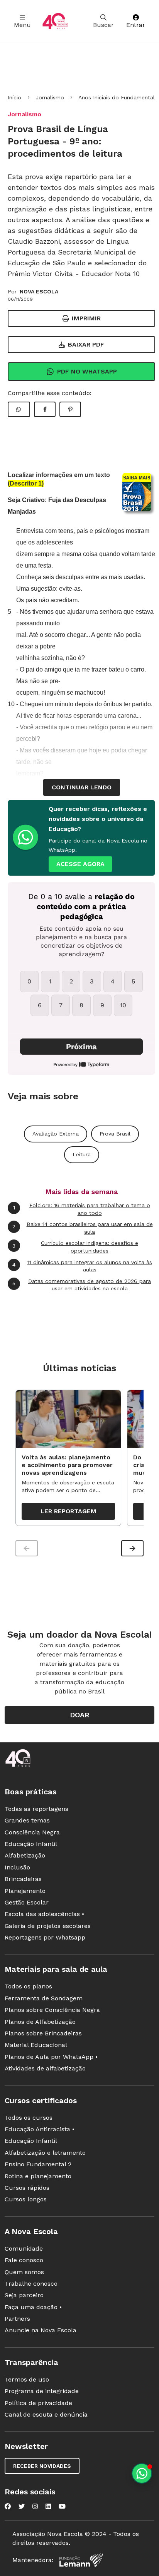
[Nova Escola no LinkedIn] (48, 2506)
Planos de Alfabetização (40, 2022)
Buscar (103, 25)
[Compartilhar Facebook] (45, 409)
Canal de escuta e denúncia (46, 2414)
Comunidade (24, 2249)
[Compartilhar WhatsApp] (19, 409)
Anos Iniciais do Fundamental (117, 97)
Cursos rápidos (27, 2188)
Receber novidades (42, 2466)
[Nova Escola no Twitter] (22, 2506)
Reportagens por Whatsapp (45, 1937)
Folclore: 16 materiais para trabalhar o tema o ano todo (82, 1209)
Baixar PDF (86, 344)
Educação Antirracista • (40, 2129)
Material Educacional (36, 2045)
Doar (80, 1715)
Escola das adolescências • (44, 1914)
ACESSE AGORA (80, 864)
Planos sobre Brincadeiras (43, 2033)
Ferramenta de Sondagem (44, 1998)
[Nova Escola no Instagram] (35, 2506)
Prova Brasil (115, 1134)
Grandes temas (27, 1820)
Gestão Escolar (27, 1902)
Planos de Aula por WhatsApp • (51, 2057)
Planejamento (25, 1891)
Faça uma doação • (33, 2307)
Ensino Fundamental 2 (38, 2164)
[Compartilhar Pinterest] (70, 409)
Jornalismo (50, 97)
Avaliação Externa (56, 1134)
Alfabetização (25, 1855)
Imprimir (86, 318)
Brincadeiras (23, 1879)
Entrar (136, 25)
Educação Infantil (31, 1844)
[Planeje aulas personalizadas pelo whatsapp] (142, 2473)
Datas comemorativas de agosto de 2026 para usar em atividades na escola (82, 1285)
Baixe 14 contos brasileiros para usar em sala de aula (83, 1228)
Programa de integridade (42, 2391)
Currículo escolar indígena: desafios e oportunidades (75, 1247)
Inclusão (17, 1867)
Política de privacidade (38, 2403)
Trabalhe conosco (31, 2284)
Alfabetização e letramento (45, 2153)
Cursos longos (26, 2199)
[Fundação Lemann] (81, 2560)
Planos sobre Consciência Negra (52, 2010)
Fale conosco (24, 2260)
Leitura (82, 1154)
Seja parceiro (24, 2295)
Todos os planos (28, 1986)
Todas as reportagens (36, 1809)
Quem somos (24, 2272)
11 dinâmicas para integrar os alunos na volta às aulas (82, 1266)
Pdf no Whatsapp (87, 371)
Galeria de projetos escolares (48, 1926)
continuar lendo (82, 787)
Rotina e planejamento (38, 2176)
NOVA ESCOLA (39, 291)
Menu (22, 25)
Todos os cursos (29, 2118)
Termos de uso (27, 2379)
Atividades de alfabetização (45, 2068)
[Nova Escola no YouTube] (62, 2506)
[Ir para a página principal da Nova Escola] (55, 21)
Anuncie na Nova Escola (41, 2330)
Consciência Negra (32, 1832)
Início (14, 97)
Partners (17, 2319)
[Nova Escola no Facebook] (8, 2506)
